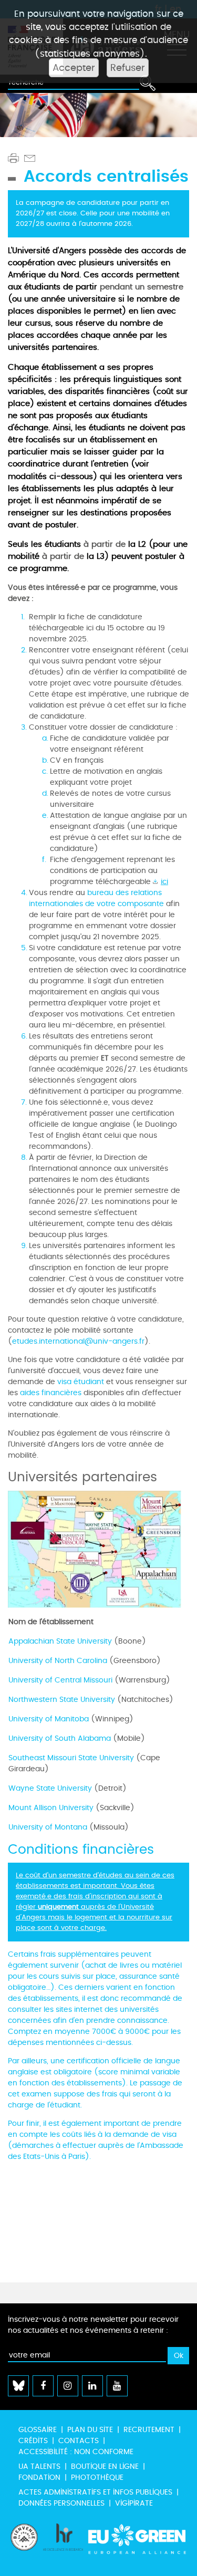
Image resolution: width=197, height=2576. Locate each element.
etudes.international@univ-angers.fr (78, 1341)
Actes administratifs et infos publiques (95, 2492)
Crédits (33, 2441)
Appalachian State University (60, 1641)
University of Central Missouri (60, 1680)
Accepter (74, 68)
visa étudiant (81, 1382)
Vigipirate (134, 2503)
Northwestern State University (62, 1700)
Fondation (39, 2478)
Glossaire (38, 2430)
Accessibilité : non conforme (76, 2452)
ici (164, 882)
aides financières (51, 1393)
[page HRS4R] (63, 2544)
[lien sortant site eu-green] (137, 2544)
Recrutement (149, 2430)
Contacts (79, 2441)
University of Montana (48, 1827)
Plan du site (90, 2430)
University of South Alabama (60, 1738)
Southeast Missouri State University (71, 1758)
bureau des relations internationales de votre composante (96, 898)
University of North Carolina (58, 1661)
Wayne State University (50, 1788)
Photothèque (97, 2478)
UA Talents (39, 2466)
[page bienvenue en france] (24, 2544)
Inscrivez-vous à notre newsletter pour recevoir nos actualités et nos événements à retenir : (93, 2325)
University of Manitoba (49, 1719)
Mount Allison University (51, 1808)
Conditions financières (81, 1850)
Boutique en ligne (105, 2466)
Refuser (128, 68)
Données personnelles (61, 2503)
